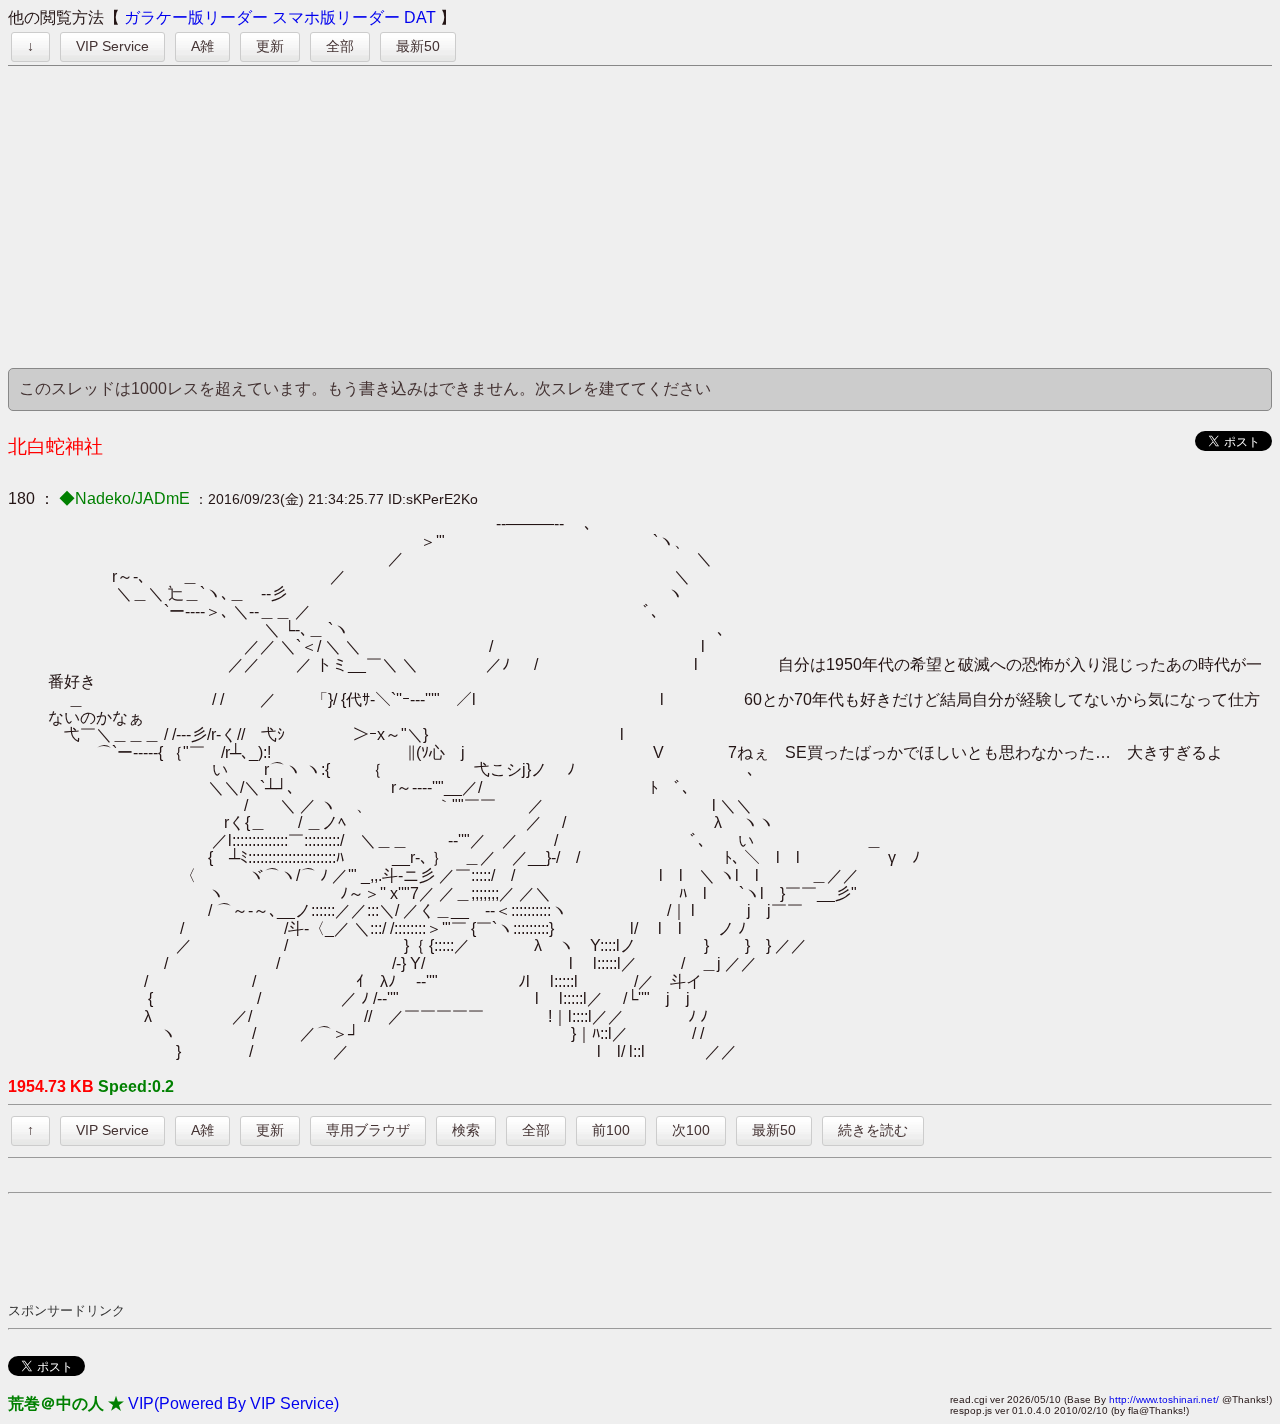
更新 (270, 46)
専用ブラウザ (368, 1130)
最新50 (418, 46)
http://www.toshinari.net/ (1164, 1399)
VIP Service (112, 46)
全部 (340, 46)
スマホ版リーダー (336, 17)
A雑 (202, 46)
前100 (611, 1130)
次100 (691, 1130)
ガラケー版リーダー (196, 17)
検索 (466, 1130)
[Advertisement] (640, 218)
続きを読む (873, 1130)
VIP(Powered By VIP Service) (233, 1403)
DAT (420, 17)
